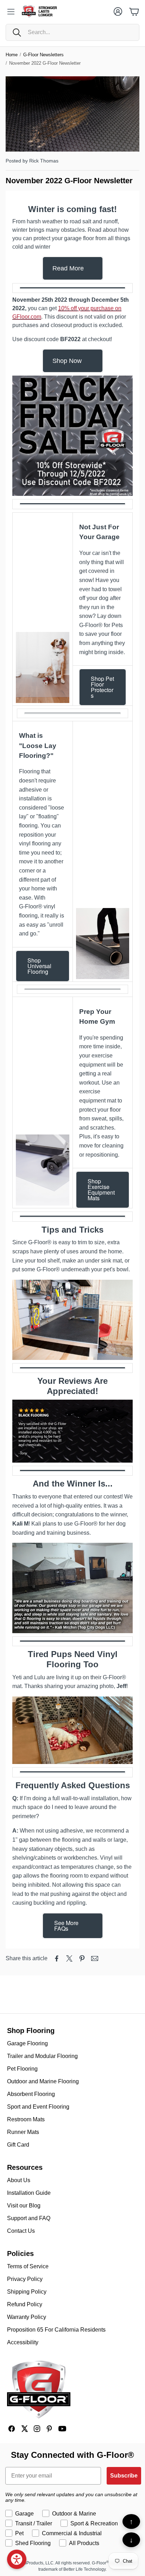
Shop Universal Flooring (39, 966)
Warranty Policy (27, 2317)
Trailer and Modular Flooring (42, 2056)
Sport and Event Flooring (38, 2107)
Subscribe (124, 2476)
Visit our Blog (24, 2206)
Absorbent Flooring (31, 2094)
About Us (19, 2180)
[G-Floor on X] (24, 2429)
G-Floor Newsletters (43, 55)
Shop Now (67, 361)
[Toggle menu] (11, 12)
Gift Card (18, 2145)
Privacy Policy (25, 2279)
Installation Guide (29, 2193)
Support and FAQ (29, 2218)
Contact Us (21, 2231)
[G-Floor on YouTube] (62, 2429)
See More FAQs (66, 1926)
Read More (68, 268)
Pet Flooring (22, 2069)
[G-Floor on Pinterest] (50, 2429)
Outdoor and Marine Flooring (43, 2081)
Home (12, 55)
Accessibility (23, 2342)
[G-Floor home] (39, 2390)
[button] (72, 32)
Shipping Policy (27, 2292)
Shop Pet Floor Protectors (102, 687)
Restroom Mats (26, 2119)
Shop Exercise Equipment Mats (101, 1190)
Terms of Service (28, 2266)
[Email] (95, 1958)
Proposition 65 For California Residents (56, 2330)
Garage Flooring (27, 2043)
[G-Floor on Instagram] (37, 2429)
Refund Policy (25, 2304)
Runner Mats (23, 2132)
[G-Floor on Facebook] (12, 2429)
